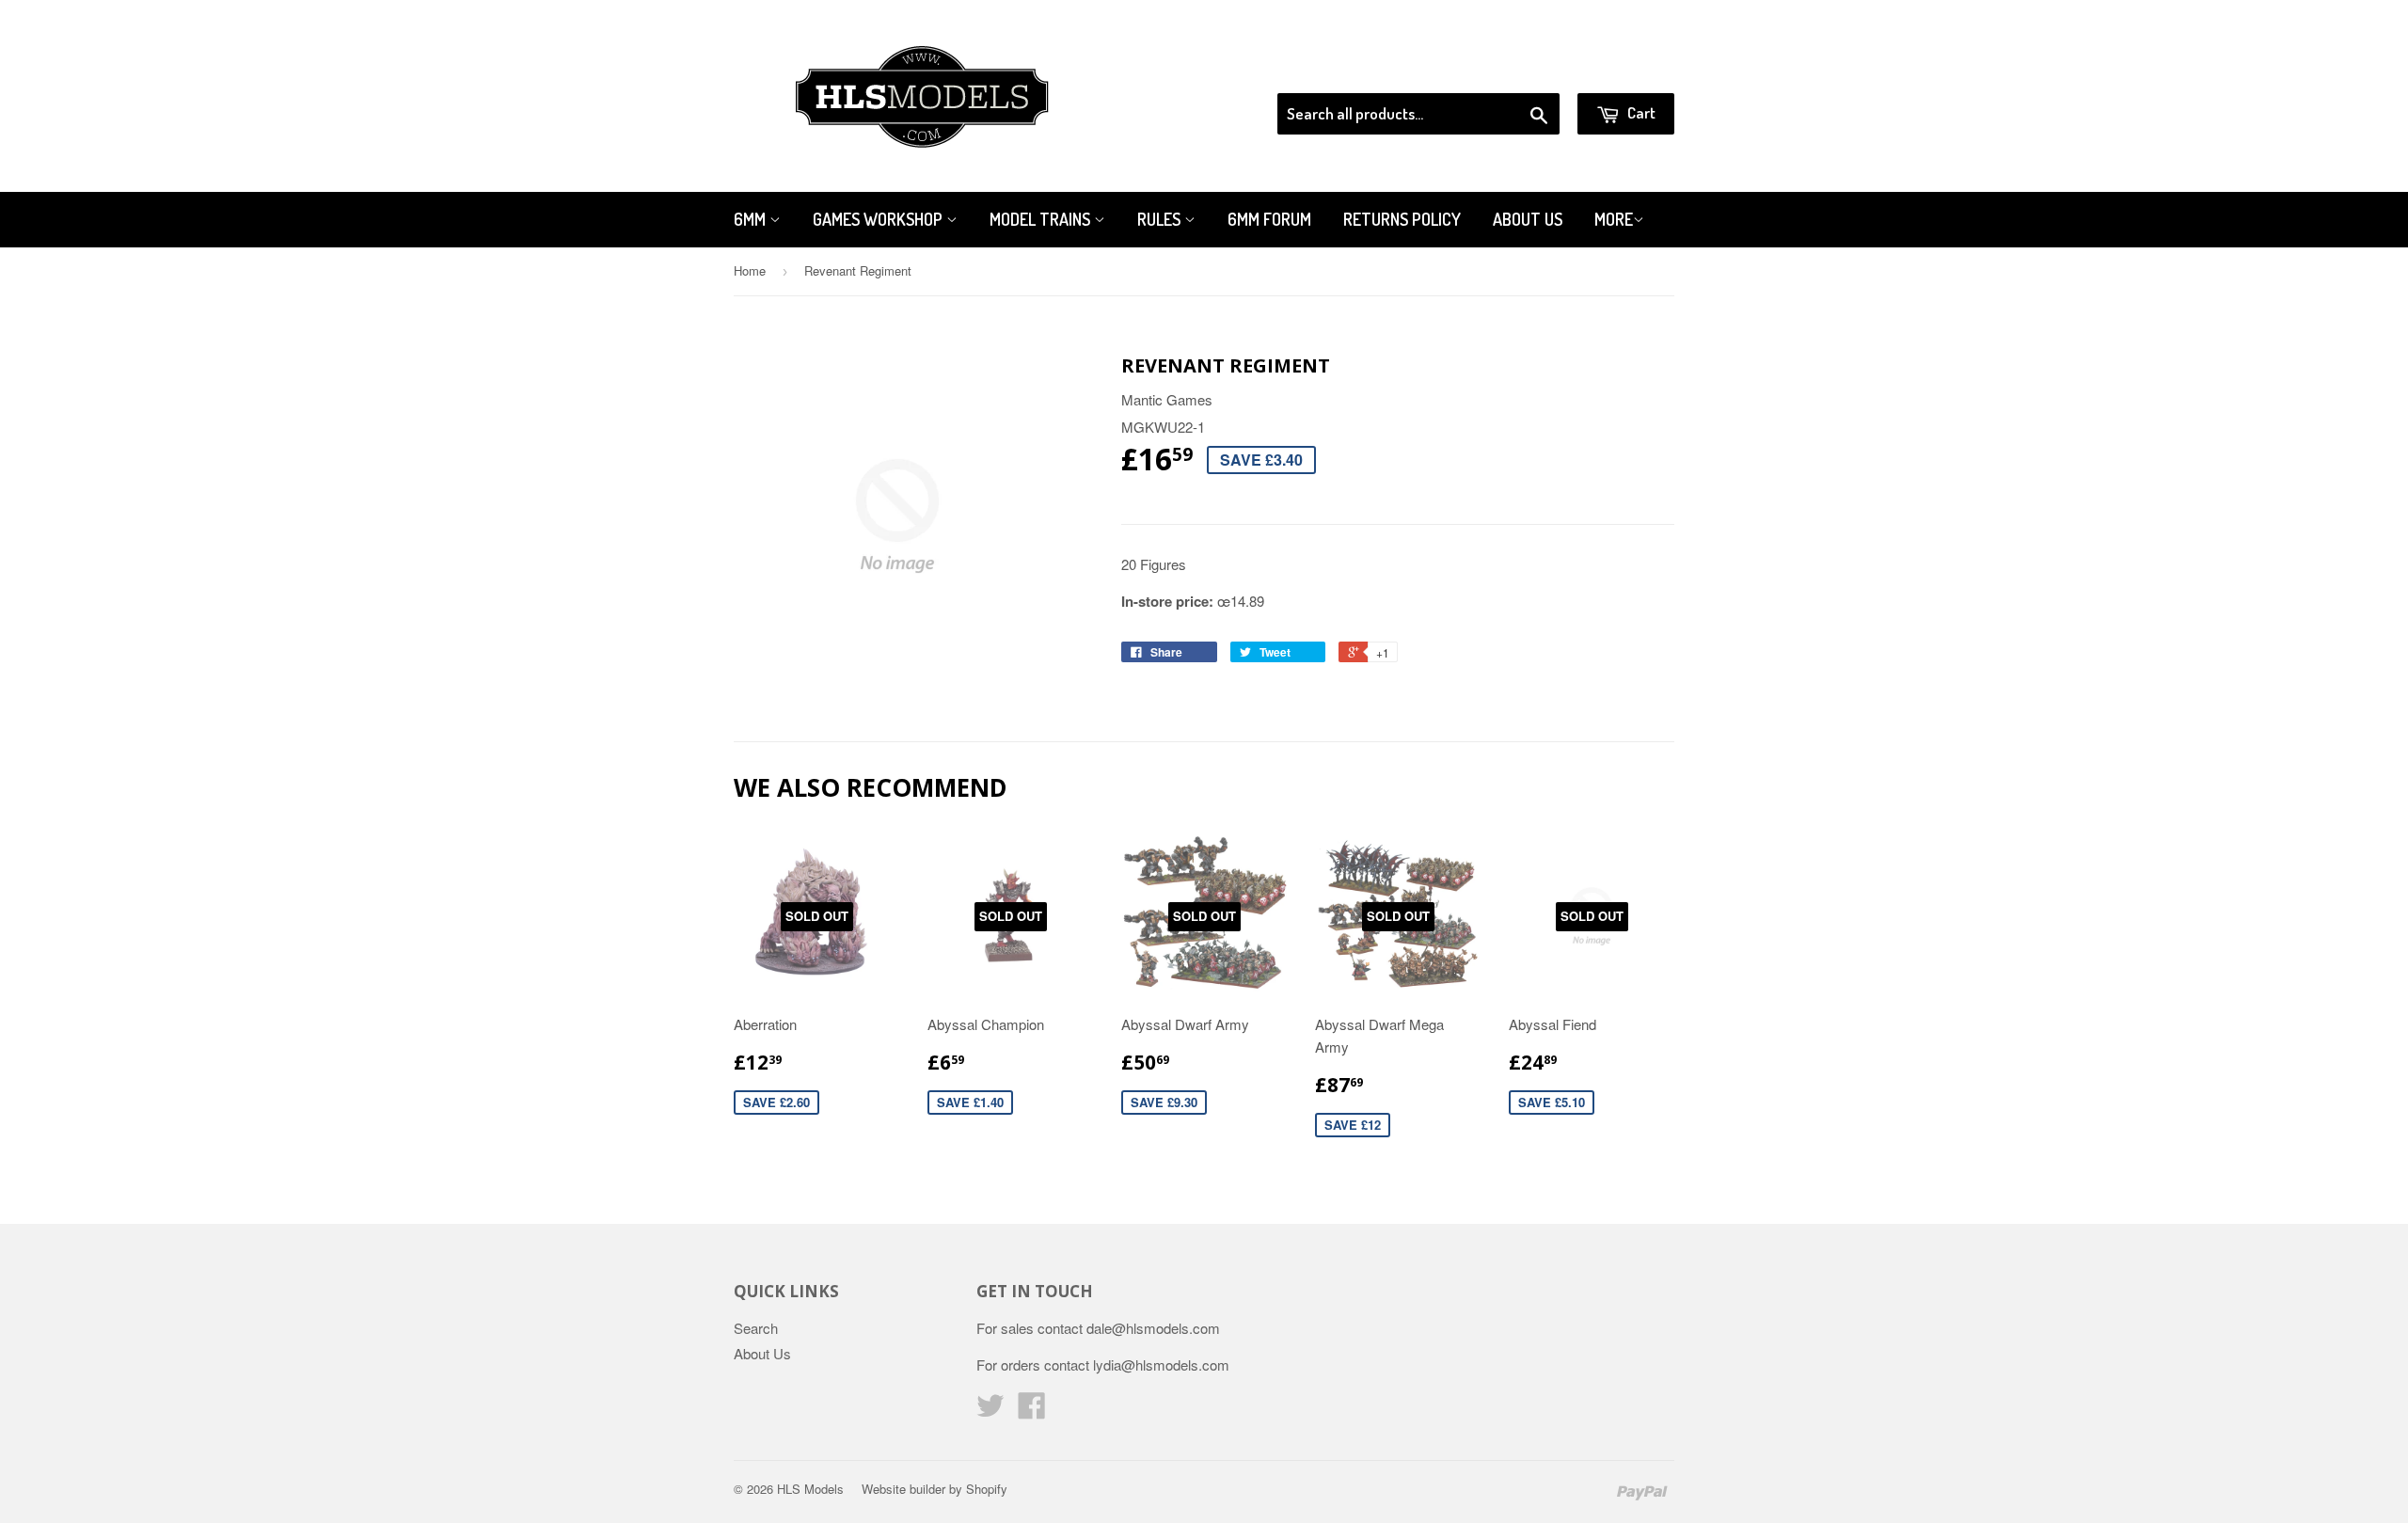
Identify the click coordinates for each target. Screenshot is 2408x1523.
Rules (1161, 219)
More (1614, 219)
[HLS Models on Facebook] (1032, 1411)
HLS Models (810, 1489)
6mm (752, 219)
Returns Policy (1402, 219)
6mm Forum (1269, 219)
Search (756, 1328)
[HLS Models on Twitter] (990, 1411)
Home (750, 270)
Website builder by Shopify (935, 1489)
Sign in (1520, 70)
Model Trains (1042, 219)
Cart (1640, 112)
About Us (1528, 219)
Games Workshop (879, 219)
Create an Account (1621, 70)
